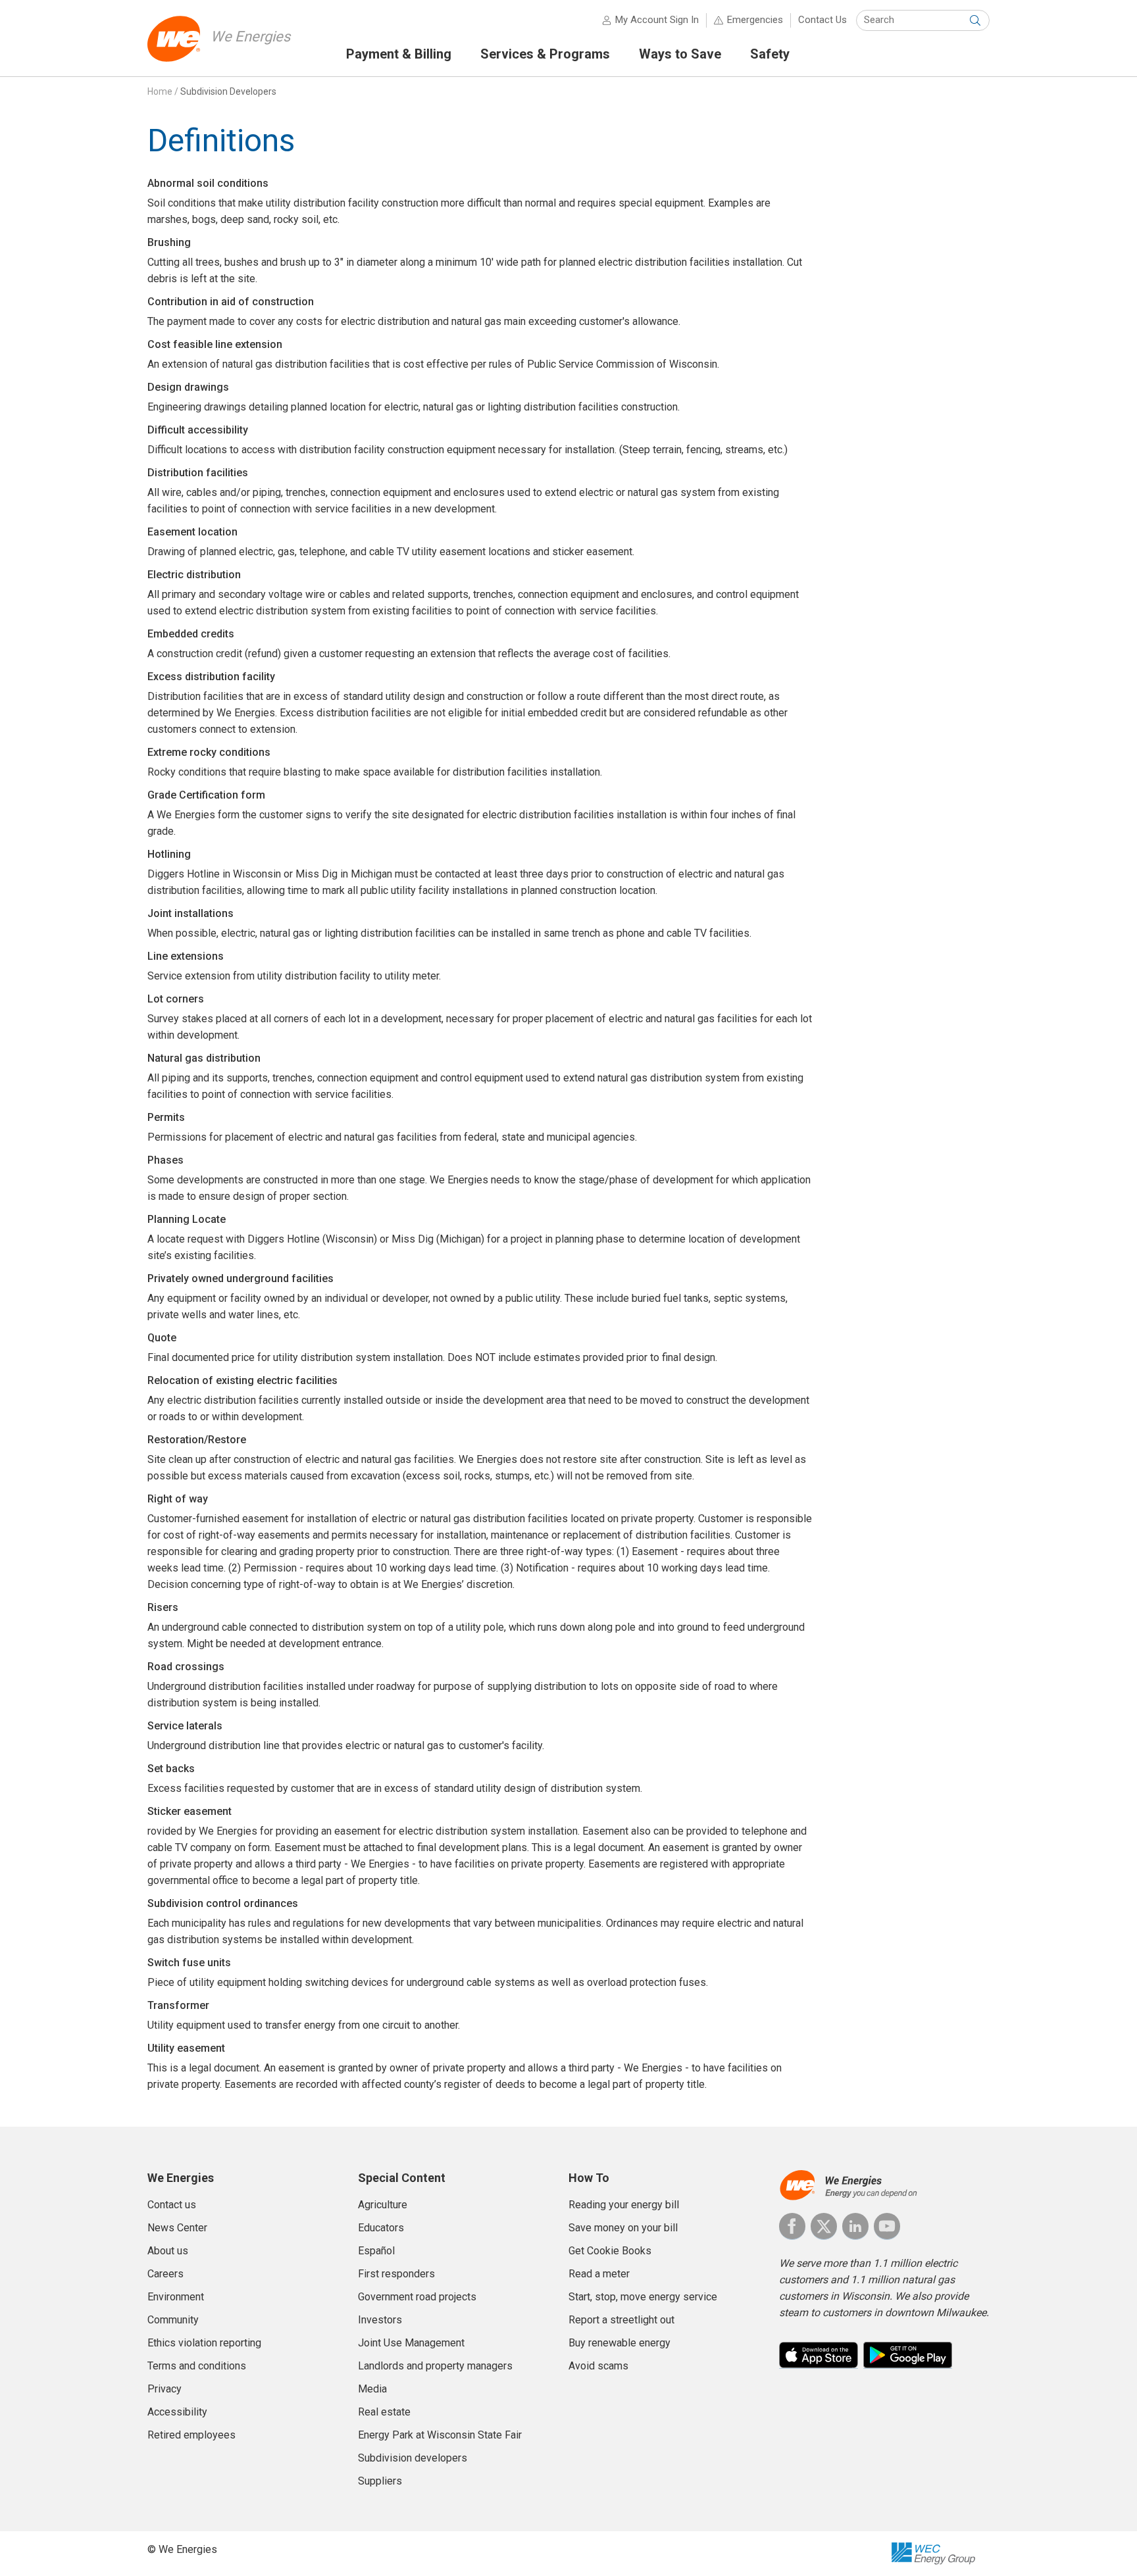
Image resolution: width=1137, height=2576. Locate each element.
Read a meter (599, 2274)
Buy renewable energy (619, 2343)
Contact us (172, 2205)
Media (372, 2389)
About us (168, 2251)
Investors (380, 2320)
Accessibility (177, 2412)
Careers (165, 2274)
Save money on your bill (623, 2228)
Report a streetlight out (621, 2320)
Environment (176, 2297)
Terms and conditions (197, 2366)
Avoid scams (598, 2366)
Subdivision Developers (228, 91)
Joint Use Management (411, 2343)
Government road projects (417, 2297)
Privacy (164, 2389)
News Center (177, 2228)
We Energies (250, 37)
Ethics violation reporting (204, 2343)
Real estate (384, 2412)
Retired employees (191, 2435)
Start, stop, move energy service (643, 2297)
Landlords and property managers (435, 2366)
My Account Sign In (657, 20)
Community (173, 2320)
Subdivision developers (413, 2458)
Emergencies (755, 20)
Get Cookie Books (610, 2251)
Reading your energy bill (624, 2205)
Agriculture (383, 2205)
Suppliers (380, 2481)
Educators (381, 2228)
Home (160, 91)
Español (376, 2251)
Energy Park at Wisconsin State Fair (440, 2435)
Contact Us (822, 20)
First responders (396, 2274)
